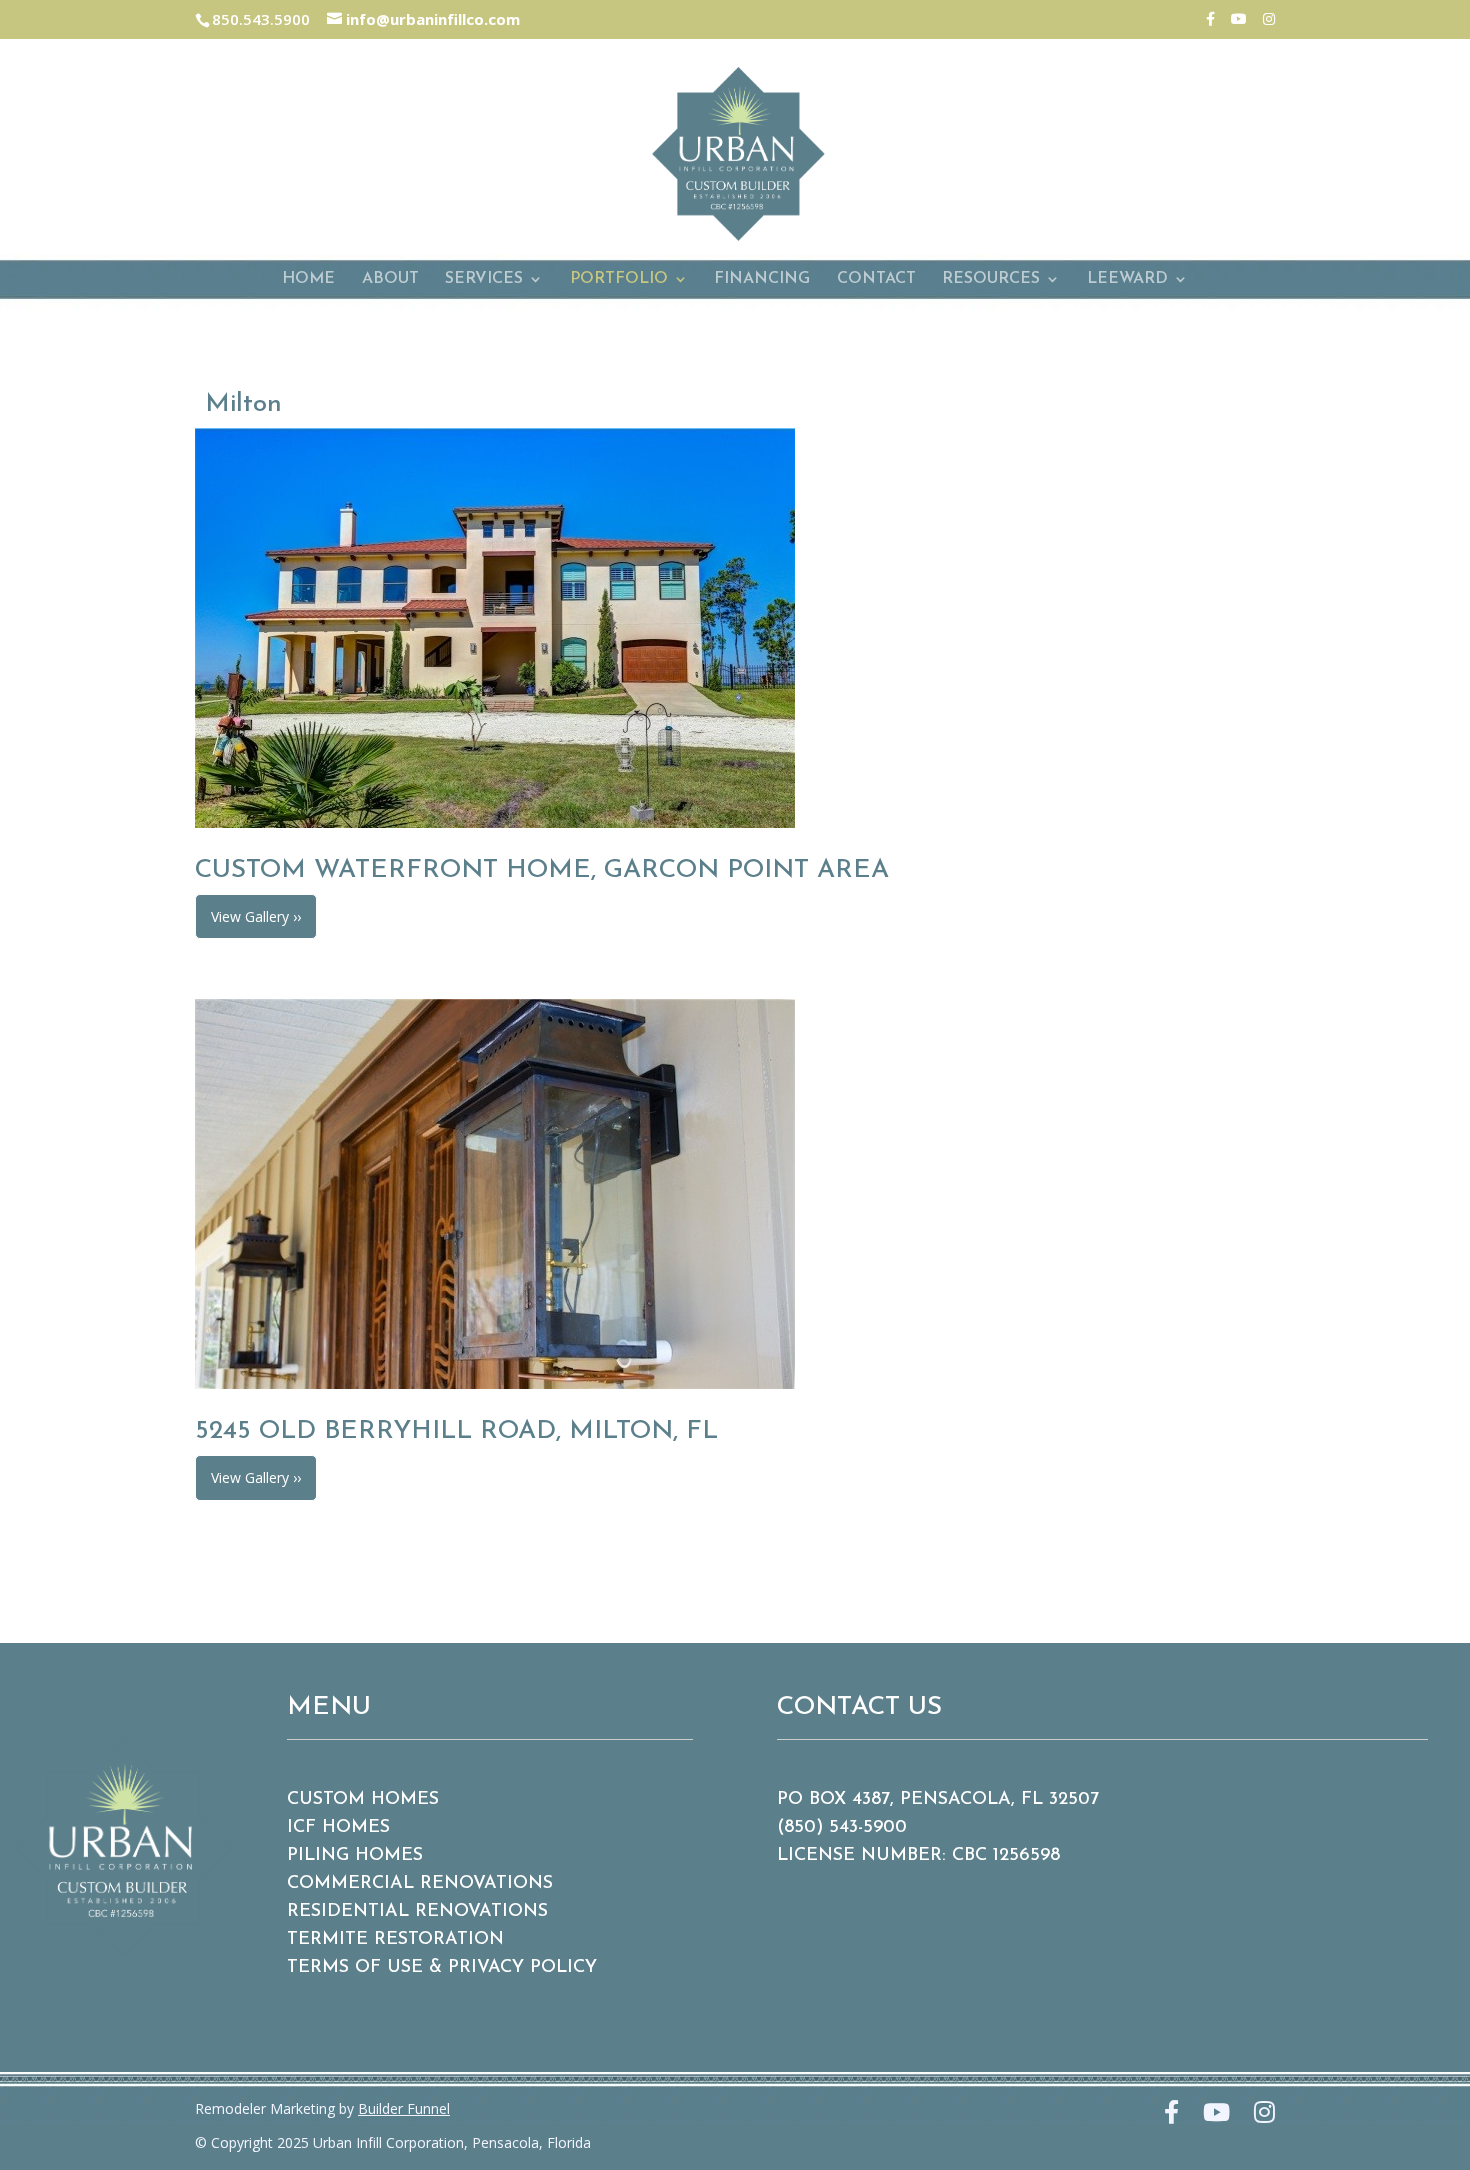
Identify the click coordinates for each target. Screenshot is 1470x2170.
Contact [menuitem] (876, 279)
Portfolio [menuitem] (619, 279)
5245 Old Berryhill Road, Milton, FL (456, 1431)
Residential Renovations (417, 1912)
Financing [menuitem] (762, 279)
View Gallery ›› (256, 916)
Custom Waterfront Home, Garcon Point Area (542, 870)
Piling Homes (355, 1856)
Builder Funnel (404, 2108)
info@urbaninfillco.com (431, 19)
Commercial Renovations (420, 1884)
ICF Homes (338, 1828)
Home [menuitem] (308, 279)
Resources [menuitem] (991, 279)
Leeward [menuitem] (1127, 279)
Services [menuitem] (484, 279)
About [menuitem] (390, 279)
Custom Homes (363, 1800)
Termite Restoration (395, 1940)
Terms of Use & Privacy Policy (442, 1968)
